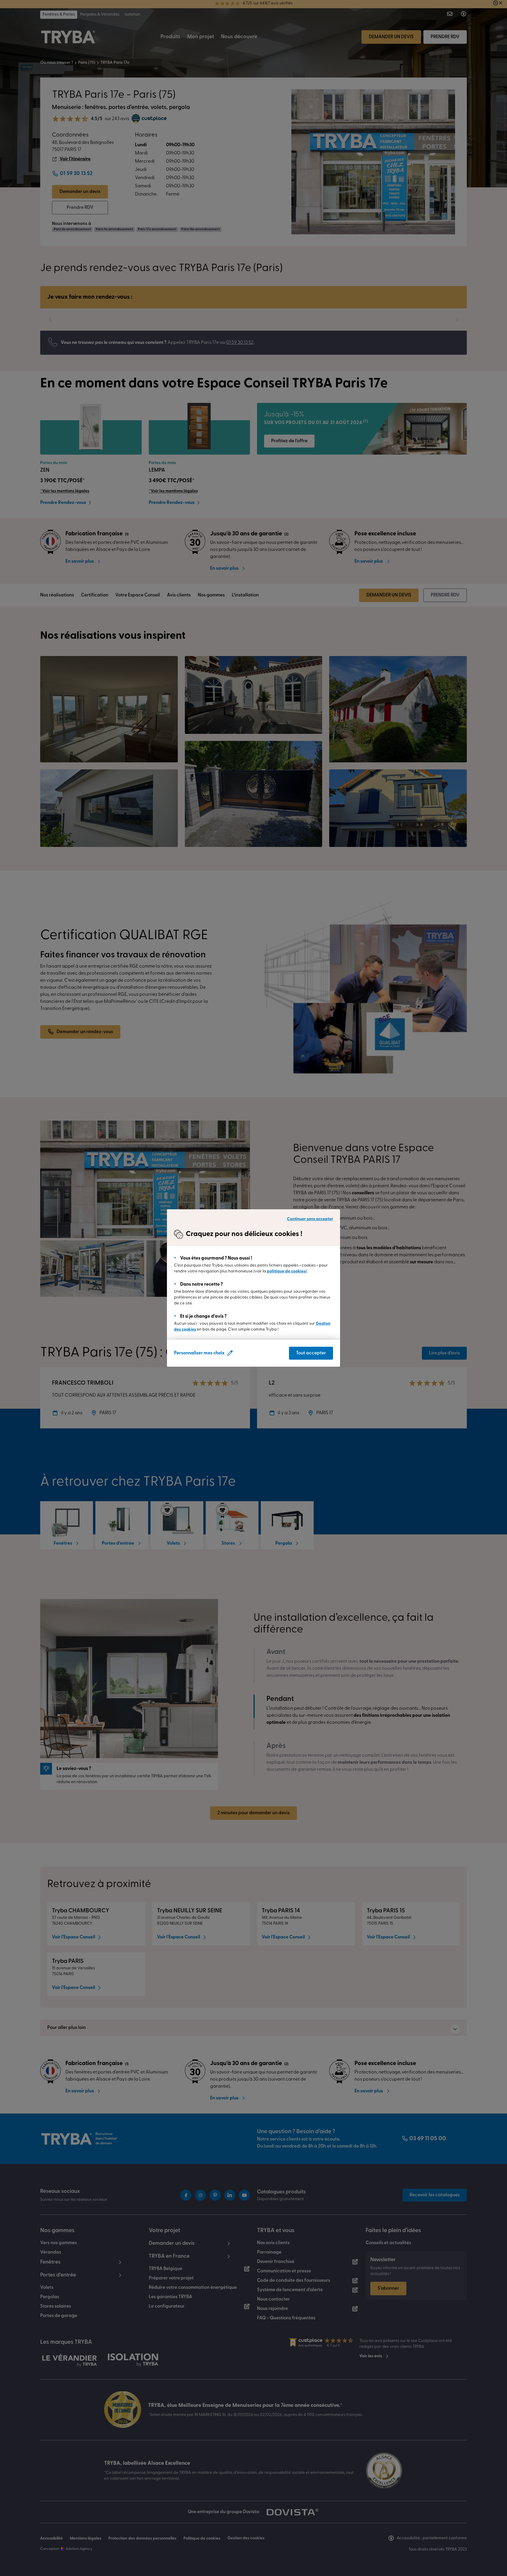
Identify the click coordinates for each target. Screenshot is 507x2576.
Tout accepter (311, 1353)
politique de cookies (286, 1271)
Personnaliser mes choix (199, 1353)
